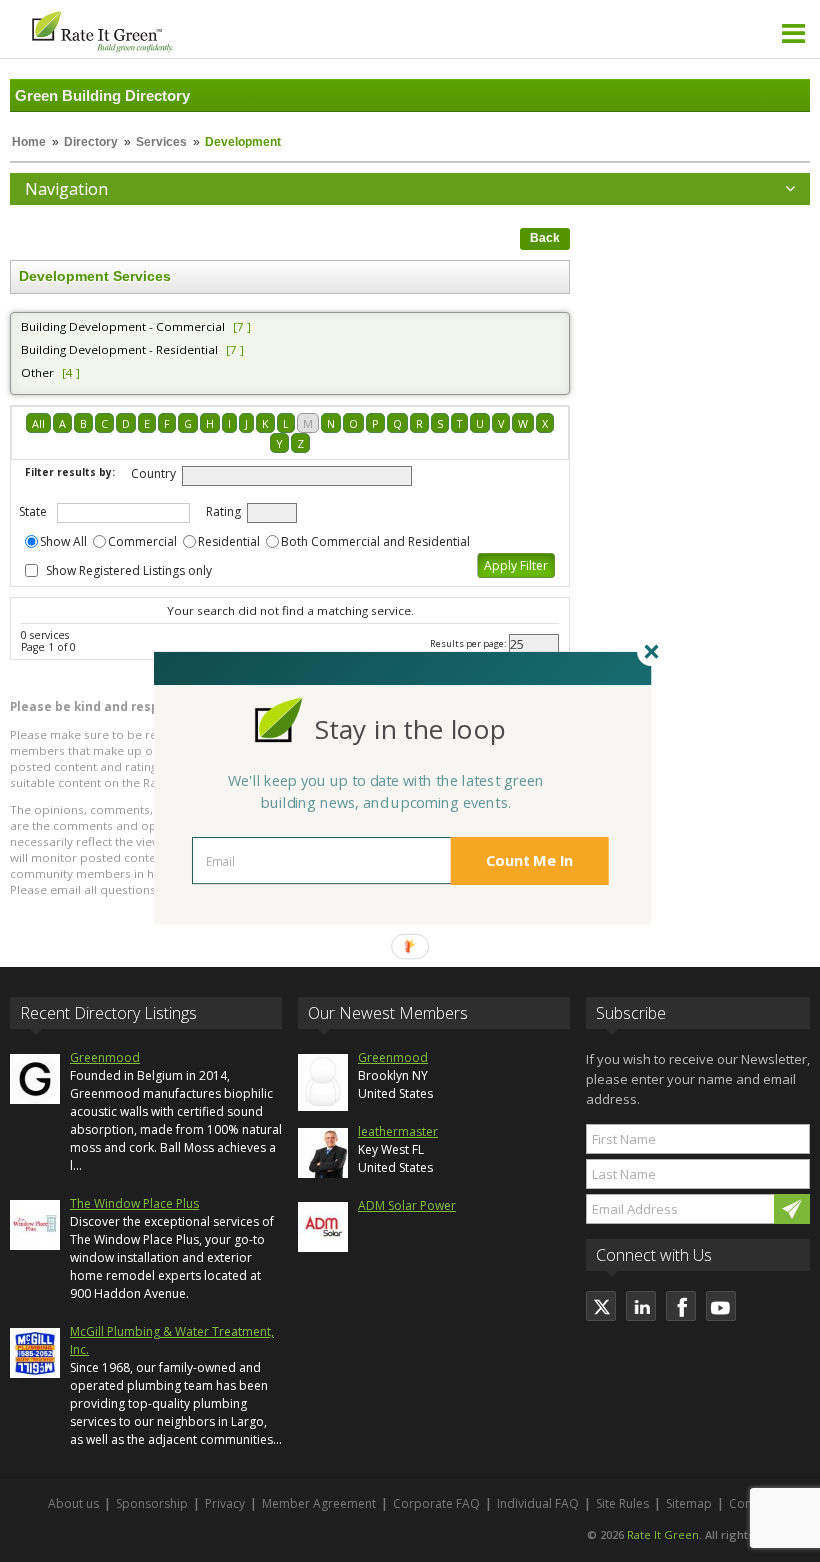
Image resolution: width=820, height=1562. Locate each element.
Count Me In (530, 861)
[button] (410, 729)
